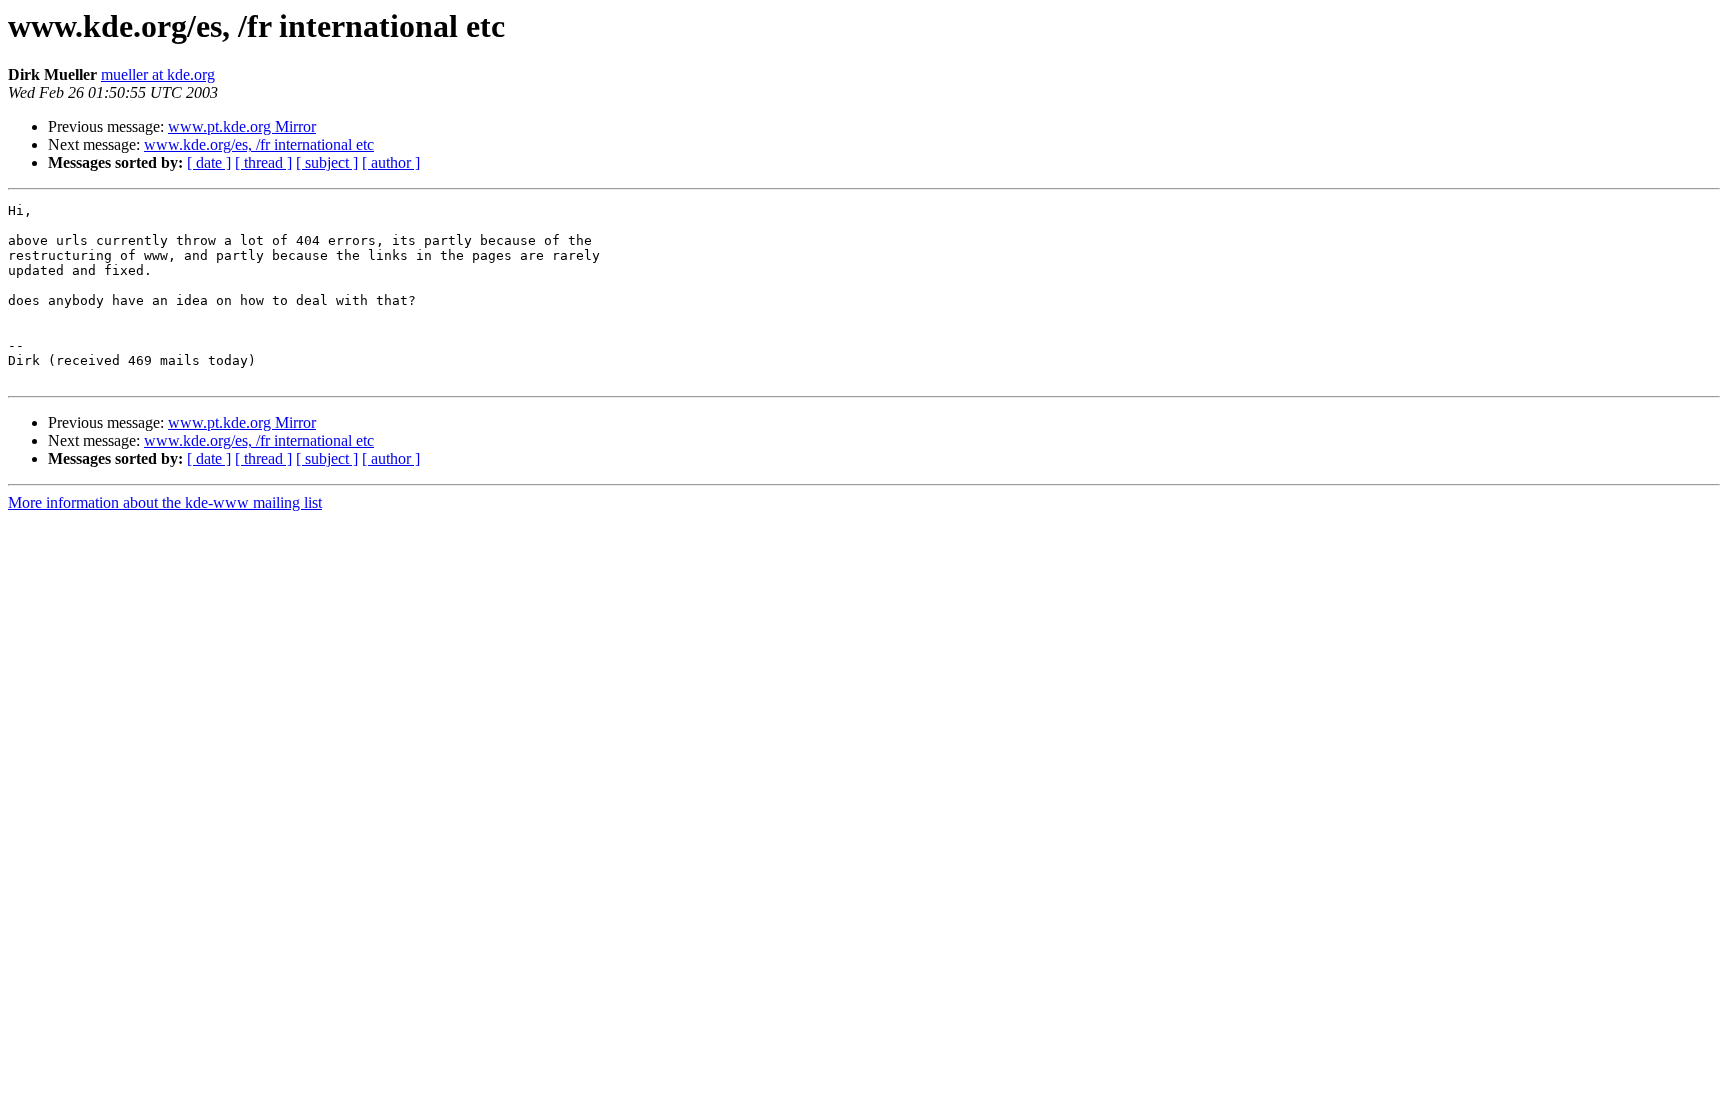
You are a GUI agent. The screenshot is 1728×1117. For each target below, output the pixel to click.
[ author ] (391, 162)
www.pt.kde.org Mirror (242, 126)
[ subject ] (327, 162)
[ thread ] (263, 162)
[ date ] (209, 162)
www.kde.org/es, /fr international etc (259, 144)
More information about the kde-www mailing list (165, 502)
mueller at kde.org (158, 74)
